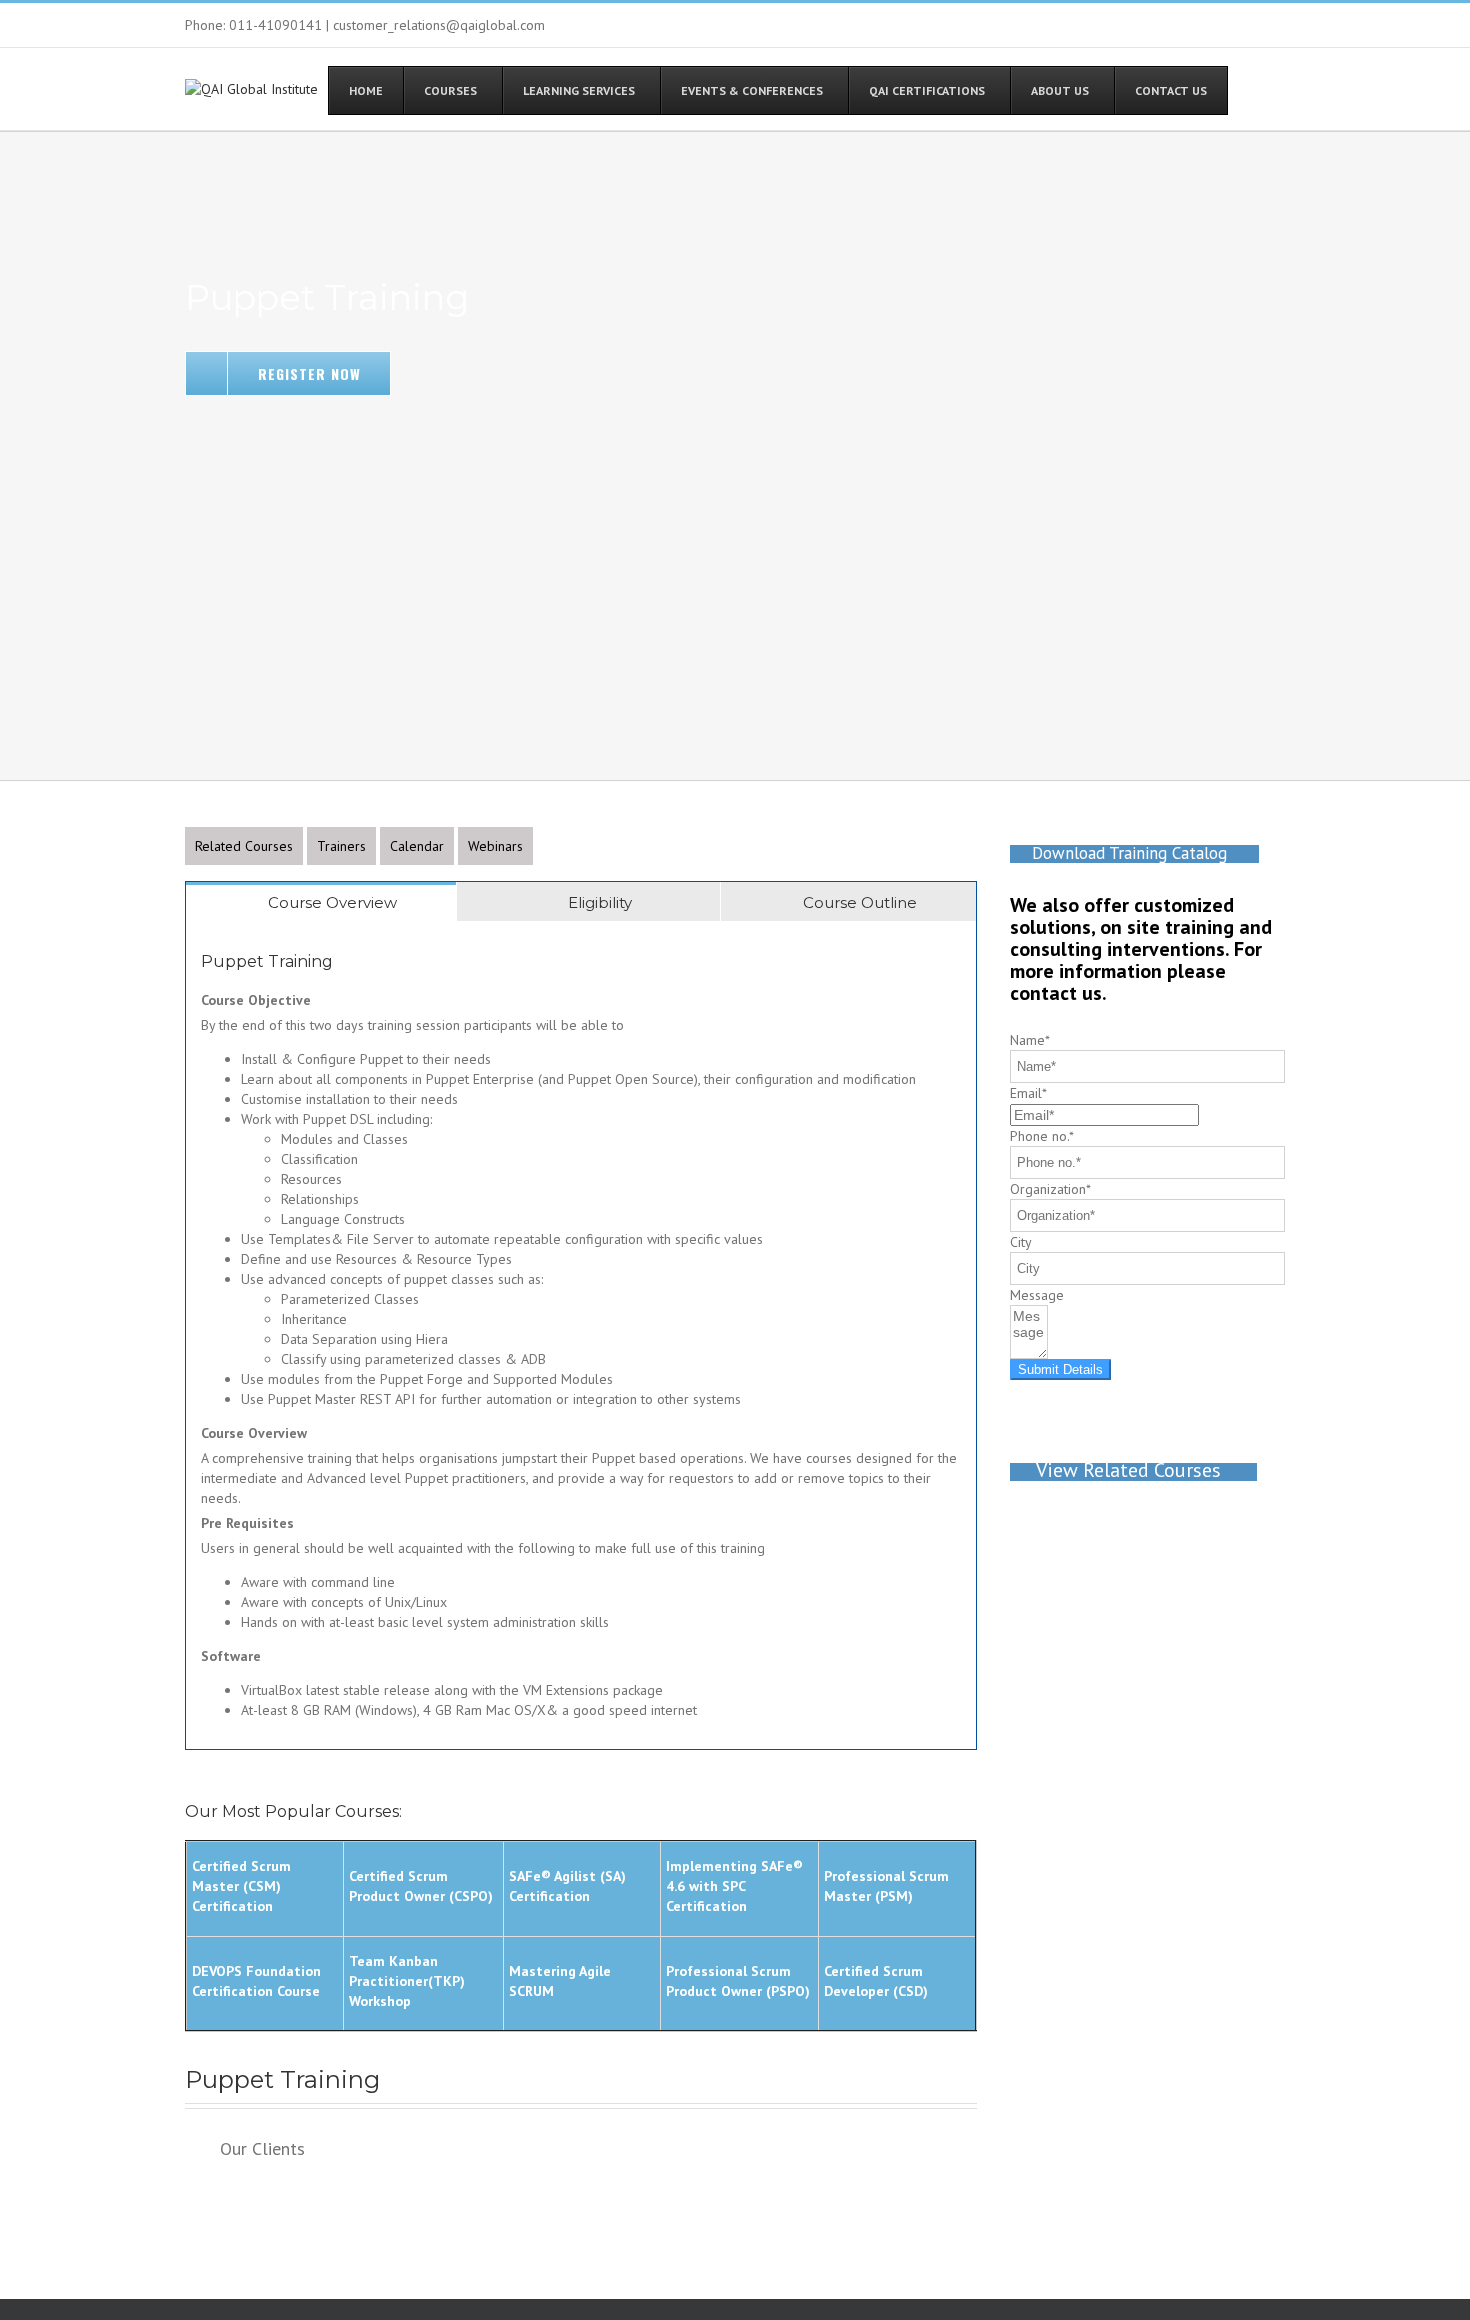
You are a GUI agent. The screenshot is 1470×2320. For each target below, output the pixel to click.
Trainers (341, 846)
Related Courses (244, 846)
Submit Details (1060, 1369)
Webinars (495, 846)
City (1021, 1242)
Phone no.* (1042, 1136)
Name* (1030, 1040)
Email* (1028, 1093)
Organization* (1050, 1189)
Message (1037, 1295)
